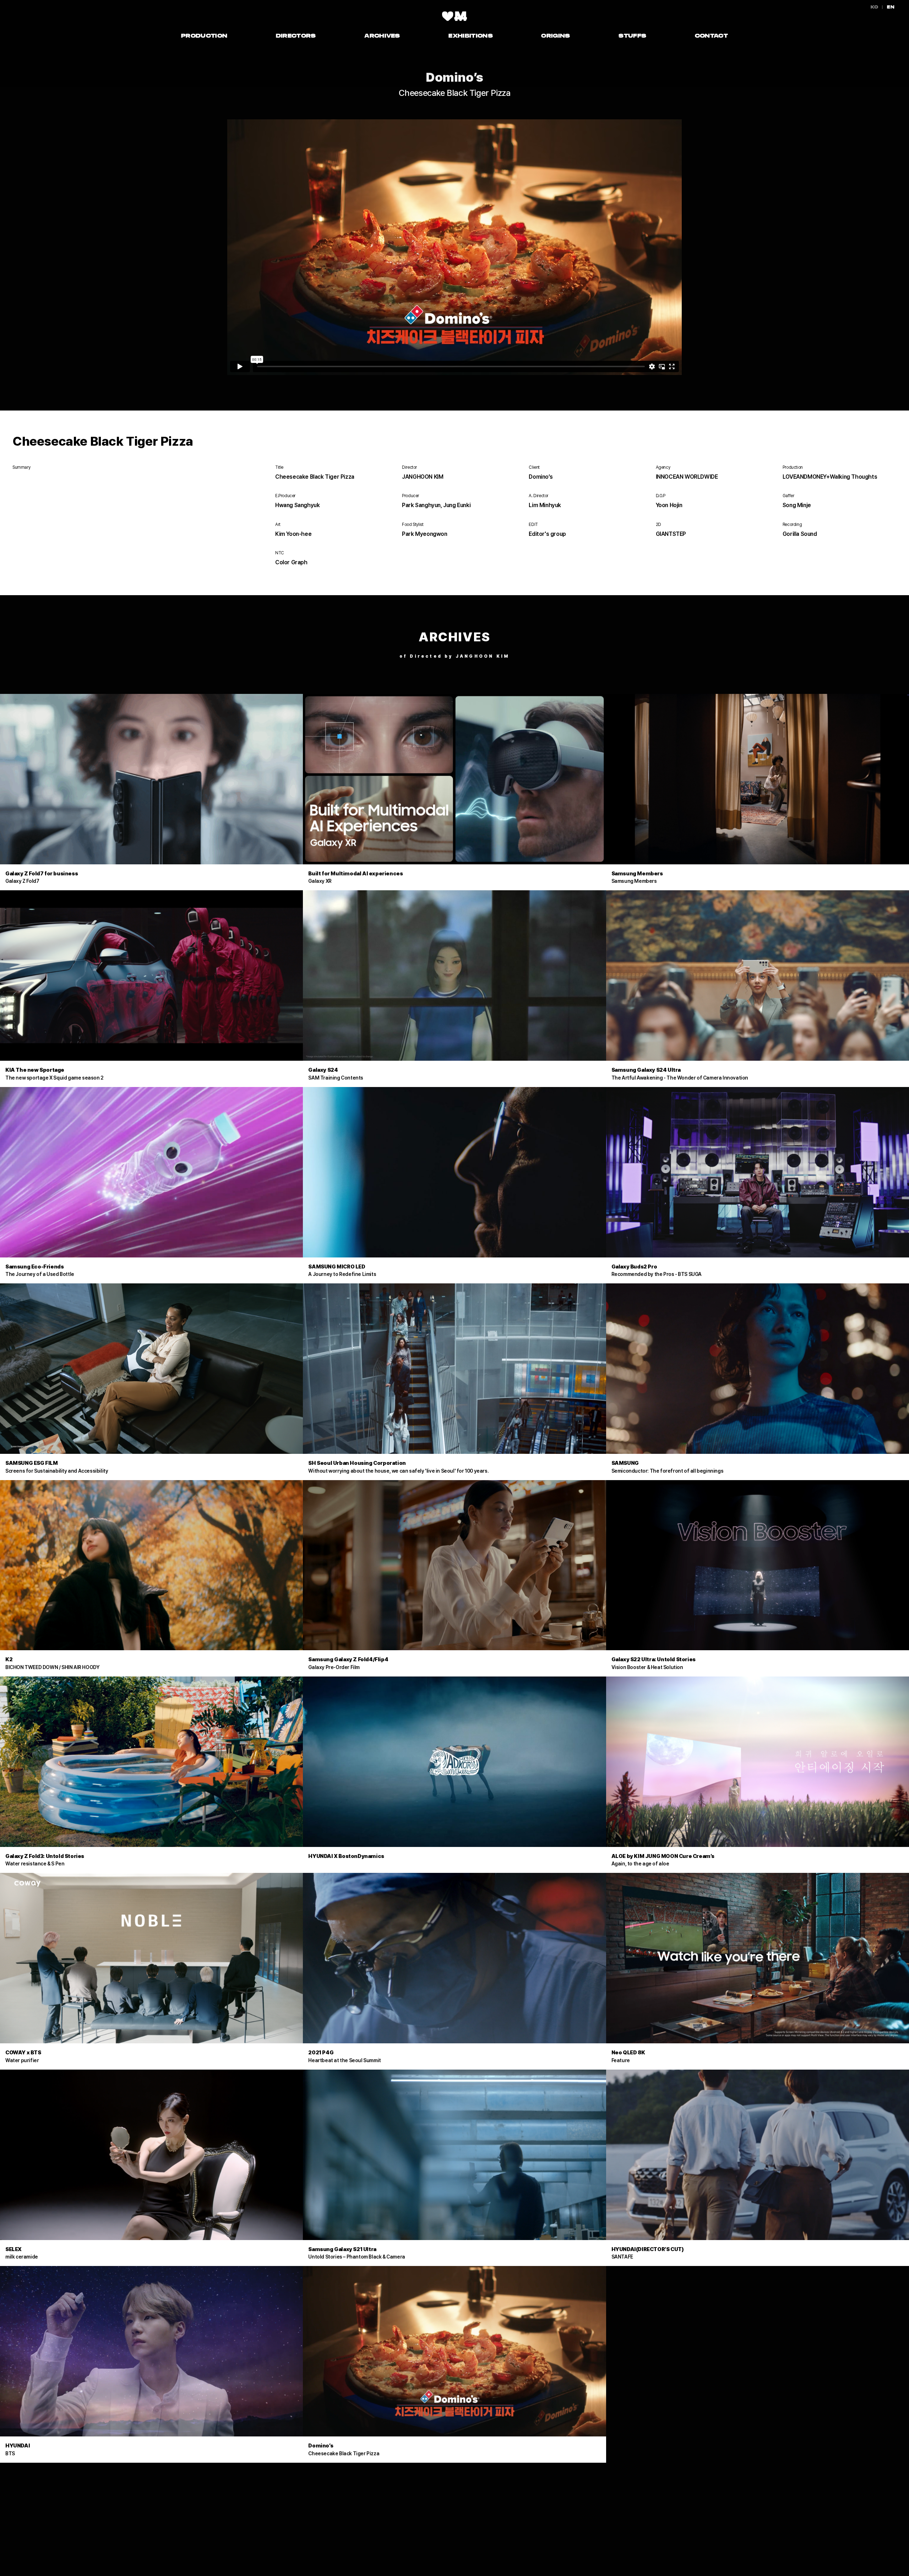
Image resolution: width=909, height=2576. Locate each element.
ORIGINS (556, 36)
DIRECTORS (296, 36)
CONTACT (711, 36)
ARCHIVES (382, 36)
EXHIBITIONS (471, 36)
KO (875, 7)
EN (891, 7)
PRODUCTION (204, 36)
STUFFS (632, 36)
